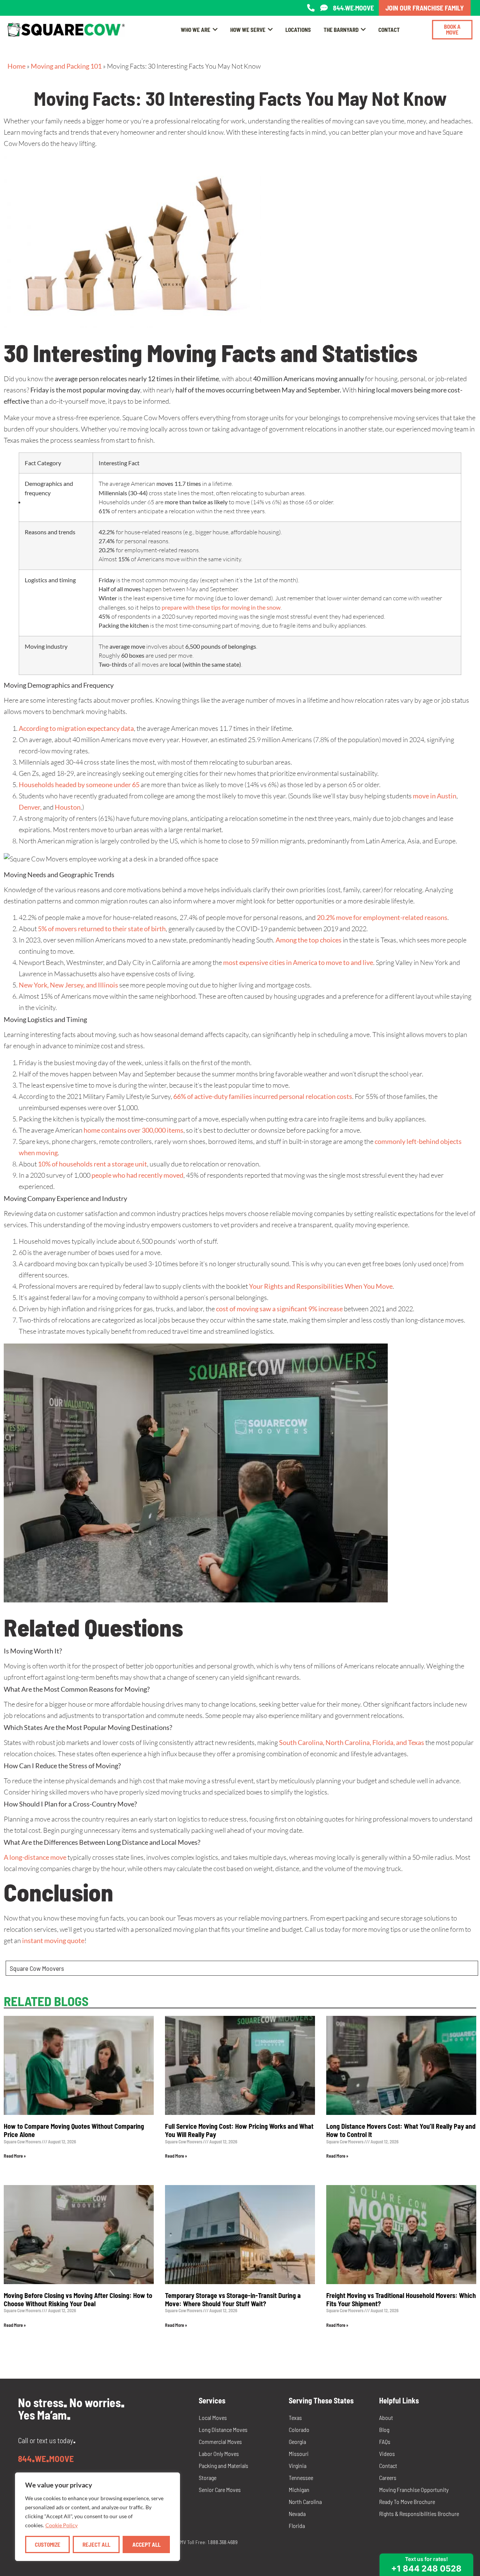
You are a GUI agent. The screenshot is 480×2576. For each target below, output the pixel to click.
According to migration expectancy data (76, 728)
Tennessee (301, 2478)
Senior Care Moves (220, 2490)
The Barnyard (341, 30)
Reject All (96, 2544)
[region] (97, 2517)
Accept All (146, 2544)
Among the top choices (309, 940)
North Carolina (305, 2502)
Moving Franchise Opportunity (414, 2490)
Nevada (297, 2514)
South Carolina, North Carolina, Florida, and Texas (352, 1742)
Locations (298, 30)
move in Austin (435, 796)
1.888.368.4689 (223, 2542)
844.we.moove (353, 8)
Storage (208, 2478)
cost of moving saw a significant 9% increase (279, 1309)
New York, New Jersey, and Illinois (68, 985)
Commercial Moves (220, 2441)
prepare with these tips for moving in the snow (221, 607)
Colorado (299, 2429)
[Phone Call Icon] (311, 8)
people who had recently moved (137, 1175)
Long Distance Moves (223, 2429)
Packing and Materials (223, 2466)
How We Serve (248, 30)
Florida (297, 2526)
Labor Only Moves (219, 2454)
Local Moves (213, 2417)
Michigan (299, 2490)
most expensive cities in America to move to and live (298, 962)
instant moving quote (53, 1940)
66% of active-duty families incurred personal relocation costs (263, 1096)
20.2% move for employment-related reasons (382, 917)
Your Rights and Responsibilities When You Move (321, 1286)
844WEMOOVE (46, 2459)
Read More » (15, 2156)
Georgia (297, 2441)
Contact (389, 30)
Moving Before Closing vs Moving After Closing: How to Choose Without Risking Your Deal (78, 2299)
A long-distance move (35, 1857)
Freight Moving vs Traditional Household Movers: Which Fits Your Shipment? (401, 2299)
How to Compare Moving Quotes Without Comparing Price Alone (74, 2130)
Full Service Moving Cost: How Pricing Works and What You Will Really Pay (239, 2130)
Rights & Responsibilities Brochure (419, 2514)
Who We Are (196, 30)
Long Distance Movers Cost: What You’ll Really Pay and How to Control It (401, 2130)
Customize (48, 2544)
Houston (67, 807)
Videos (387, 2454)
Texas (295, 2417)
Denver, (30, 807)
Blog (384, 2429)
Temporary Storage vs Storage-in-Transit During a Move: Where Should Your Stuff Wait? (233, 2299)
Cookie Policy (61, 2525)
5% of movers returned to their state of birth (102, 929)
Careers (388, 2478)
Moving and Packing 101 (66, 66)
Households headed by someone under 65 (79, 785)
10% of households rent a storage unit (92, 1164)
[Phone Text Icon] (324, 8)
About (386, 2417)
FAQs (385, 2441)
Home (16, 66)
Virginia (298, 2466)
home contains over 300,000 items (133, 1130)
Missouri (299, 2454)
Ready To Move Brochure (407, 2502)
